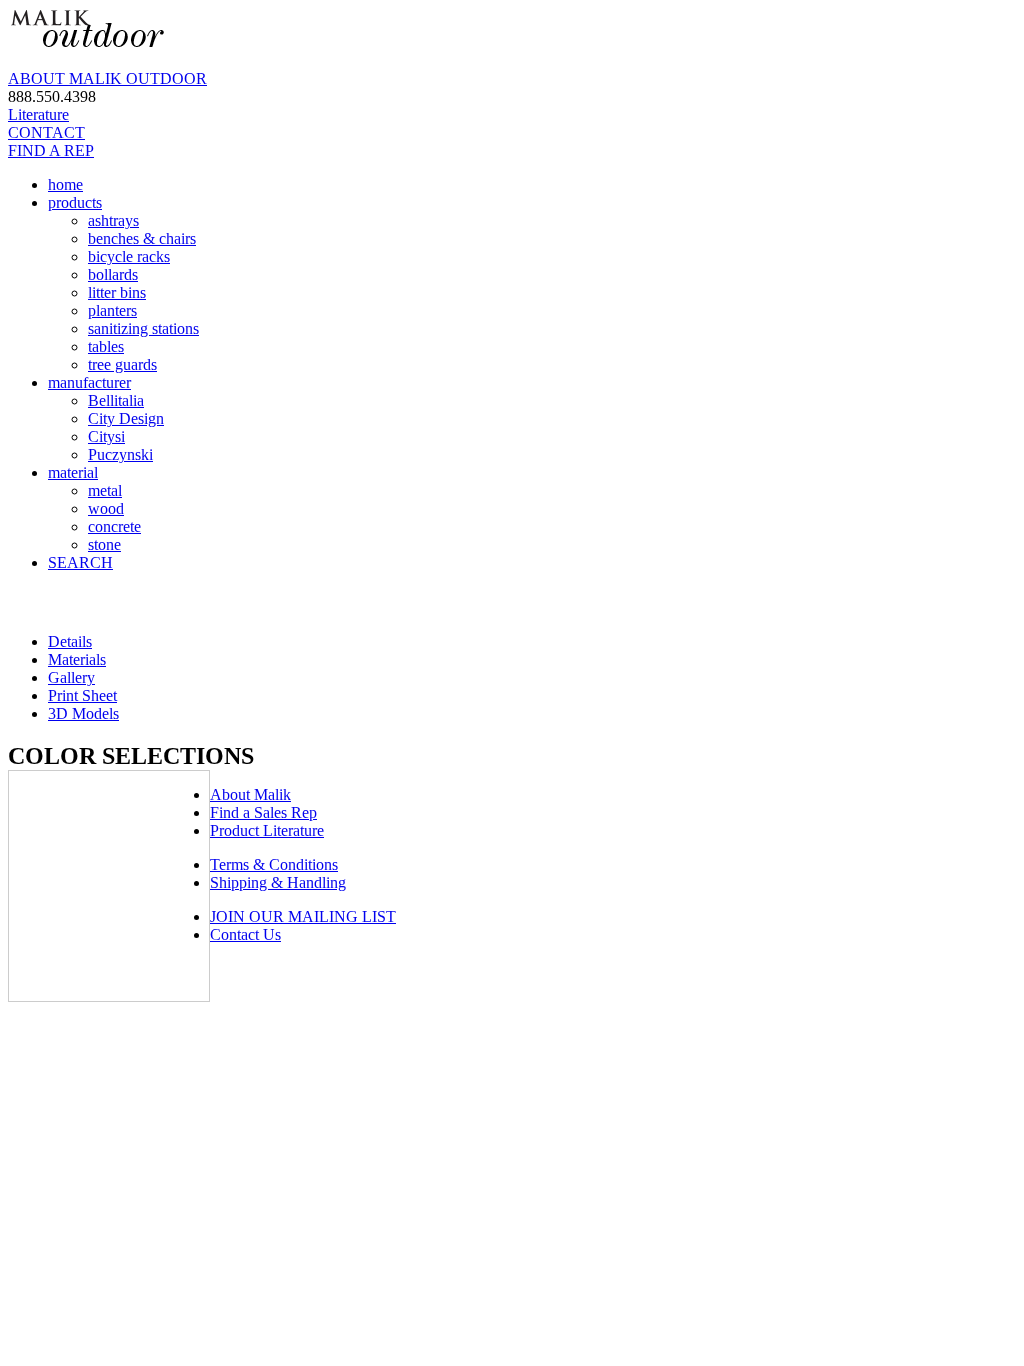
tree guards (122, 364)
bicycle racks (129, 256)
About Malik (250, 794)
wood (106, 508)
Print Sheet (82, 695)
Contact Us (245, 934)
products (75, 202)
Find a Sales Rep (263, 812)
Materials (77, 659)
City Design (126, 418)
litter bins (117, 292)
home (65, 184)
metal (105, 490)
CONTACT (46, 132)
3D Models (83, 713)
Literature (38, 114)
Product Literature (267, 830)
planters (112, 310)
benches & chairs (142, 238)
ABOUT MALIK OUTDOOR (107, 78)
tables (106, 346)
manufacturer (89, 382)
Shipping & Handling (278, 882)
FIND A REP (51, 150)
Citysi (106, 436)
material (73, 472)
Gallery (71, 677)
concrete (114, 526)
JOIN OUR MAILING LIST (303, 916)
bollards (113, 274)
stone (104, 544)
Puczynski (120, 454)
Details (70, 641)
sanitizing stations (143, 328)
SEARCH (80, 562)
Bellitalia (116, 400)
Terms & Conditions (274, 864)
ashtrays (113, 220)
